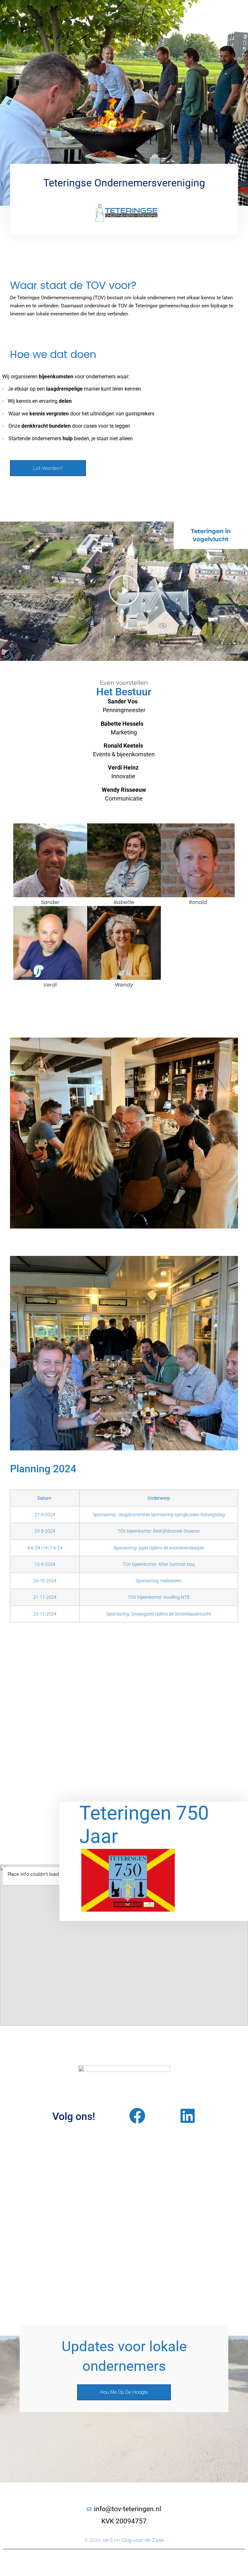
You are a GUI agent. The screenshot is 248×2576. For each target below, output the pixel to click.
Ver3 (108, 2540)
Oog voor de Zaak (143, 2540)
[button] (124, 591)
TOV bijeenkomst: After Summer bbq (159, 1564)
